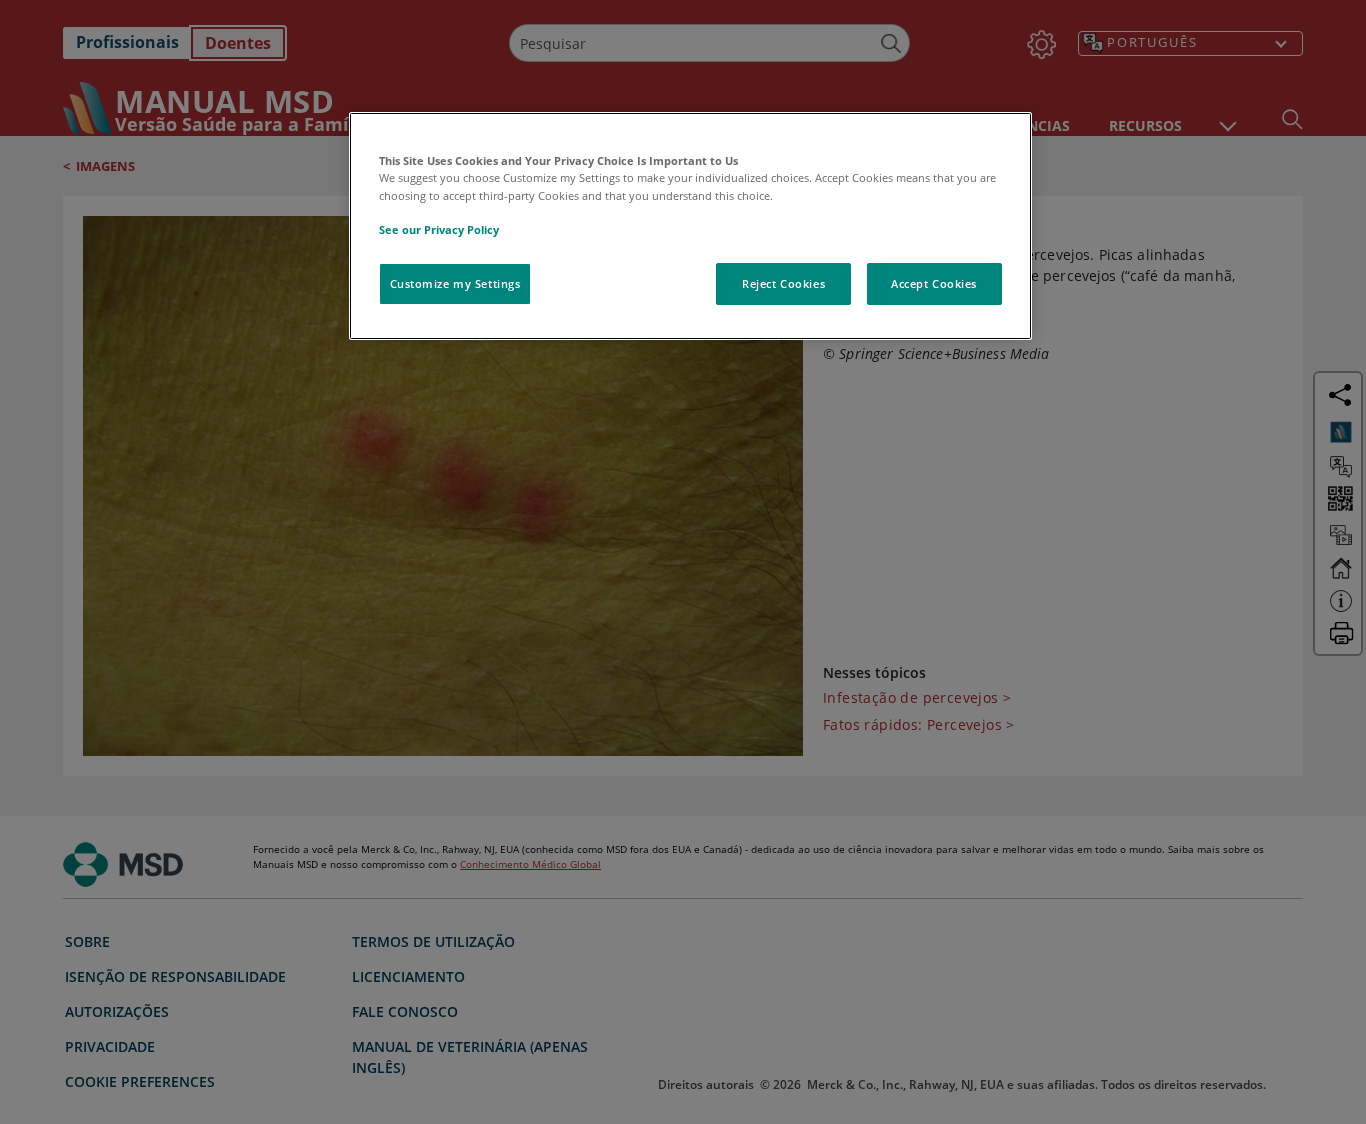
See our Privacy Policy (439, 229)
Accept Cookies (934, 283)
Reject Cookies (783, 283)
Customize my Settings (455, 283)
